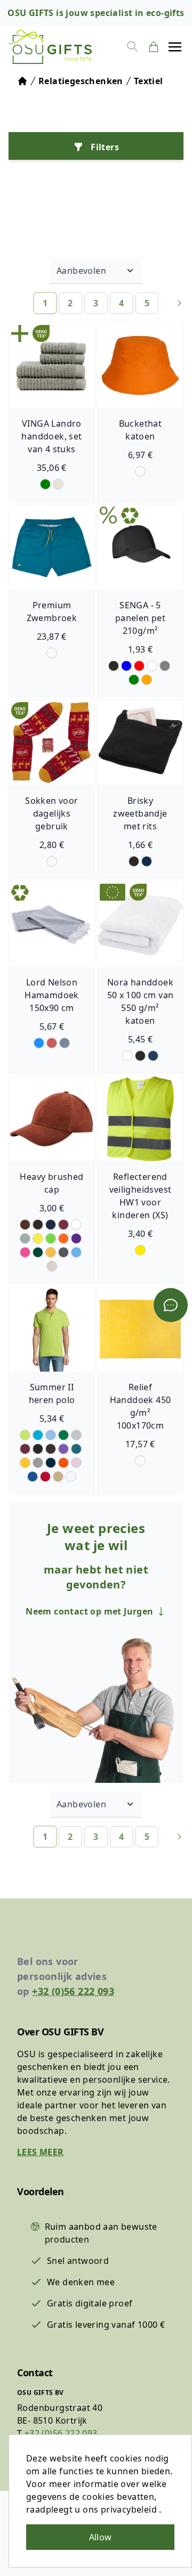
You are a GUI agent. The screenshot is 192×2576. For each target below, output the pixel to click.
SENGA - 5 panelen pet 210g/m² (140, 618)
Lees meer (41, 2152)
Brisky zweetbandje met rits (140, 813)
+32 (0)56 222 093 (73, 1991)
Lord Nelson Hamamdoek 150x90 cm (52, 995)
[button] (175, 47)
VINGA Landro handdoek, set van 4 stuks (51, 436)
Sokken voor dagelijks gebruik (51, 813)
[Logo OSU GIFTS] (50, 47)
